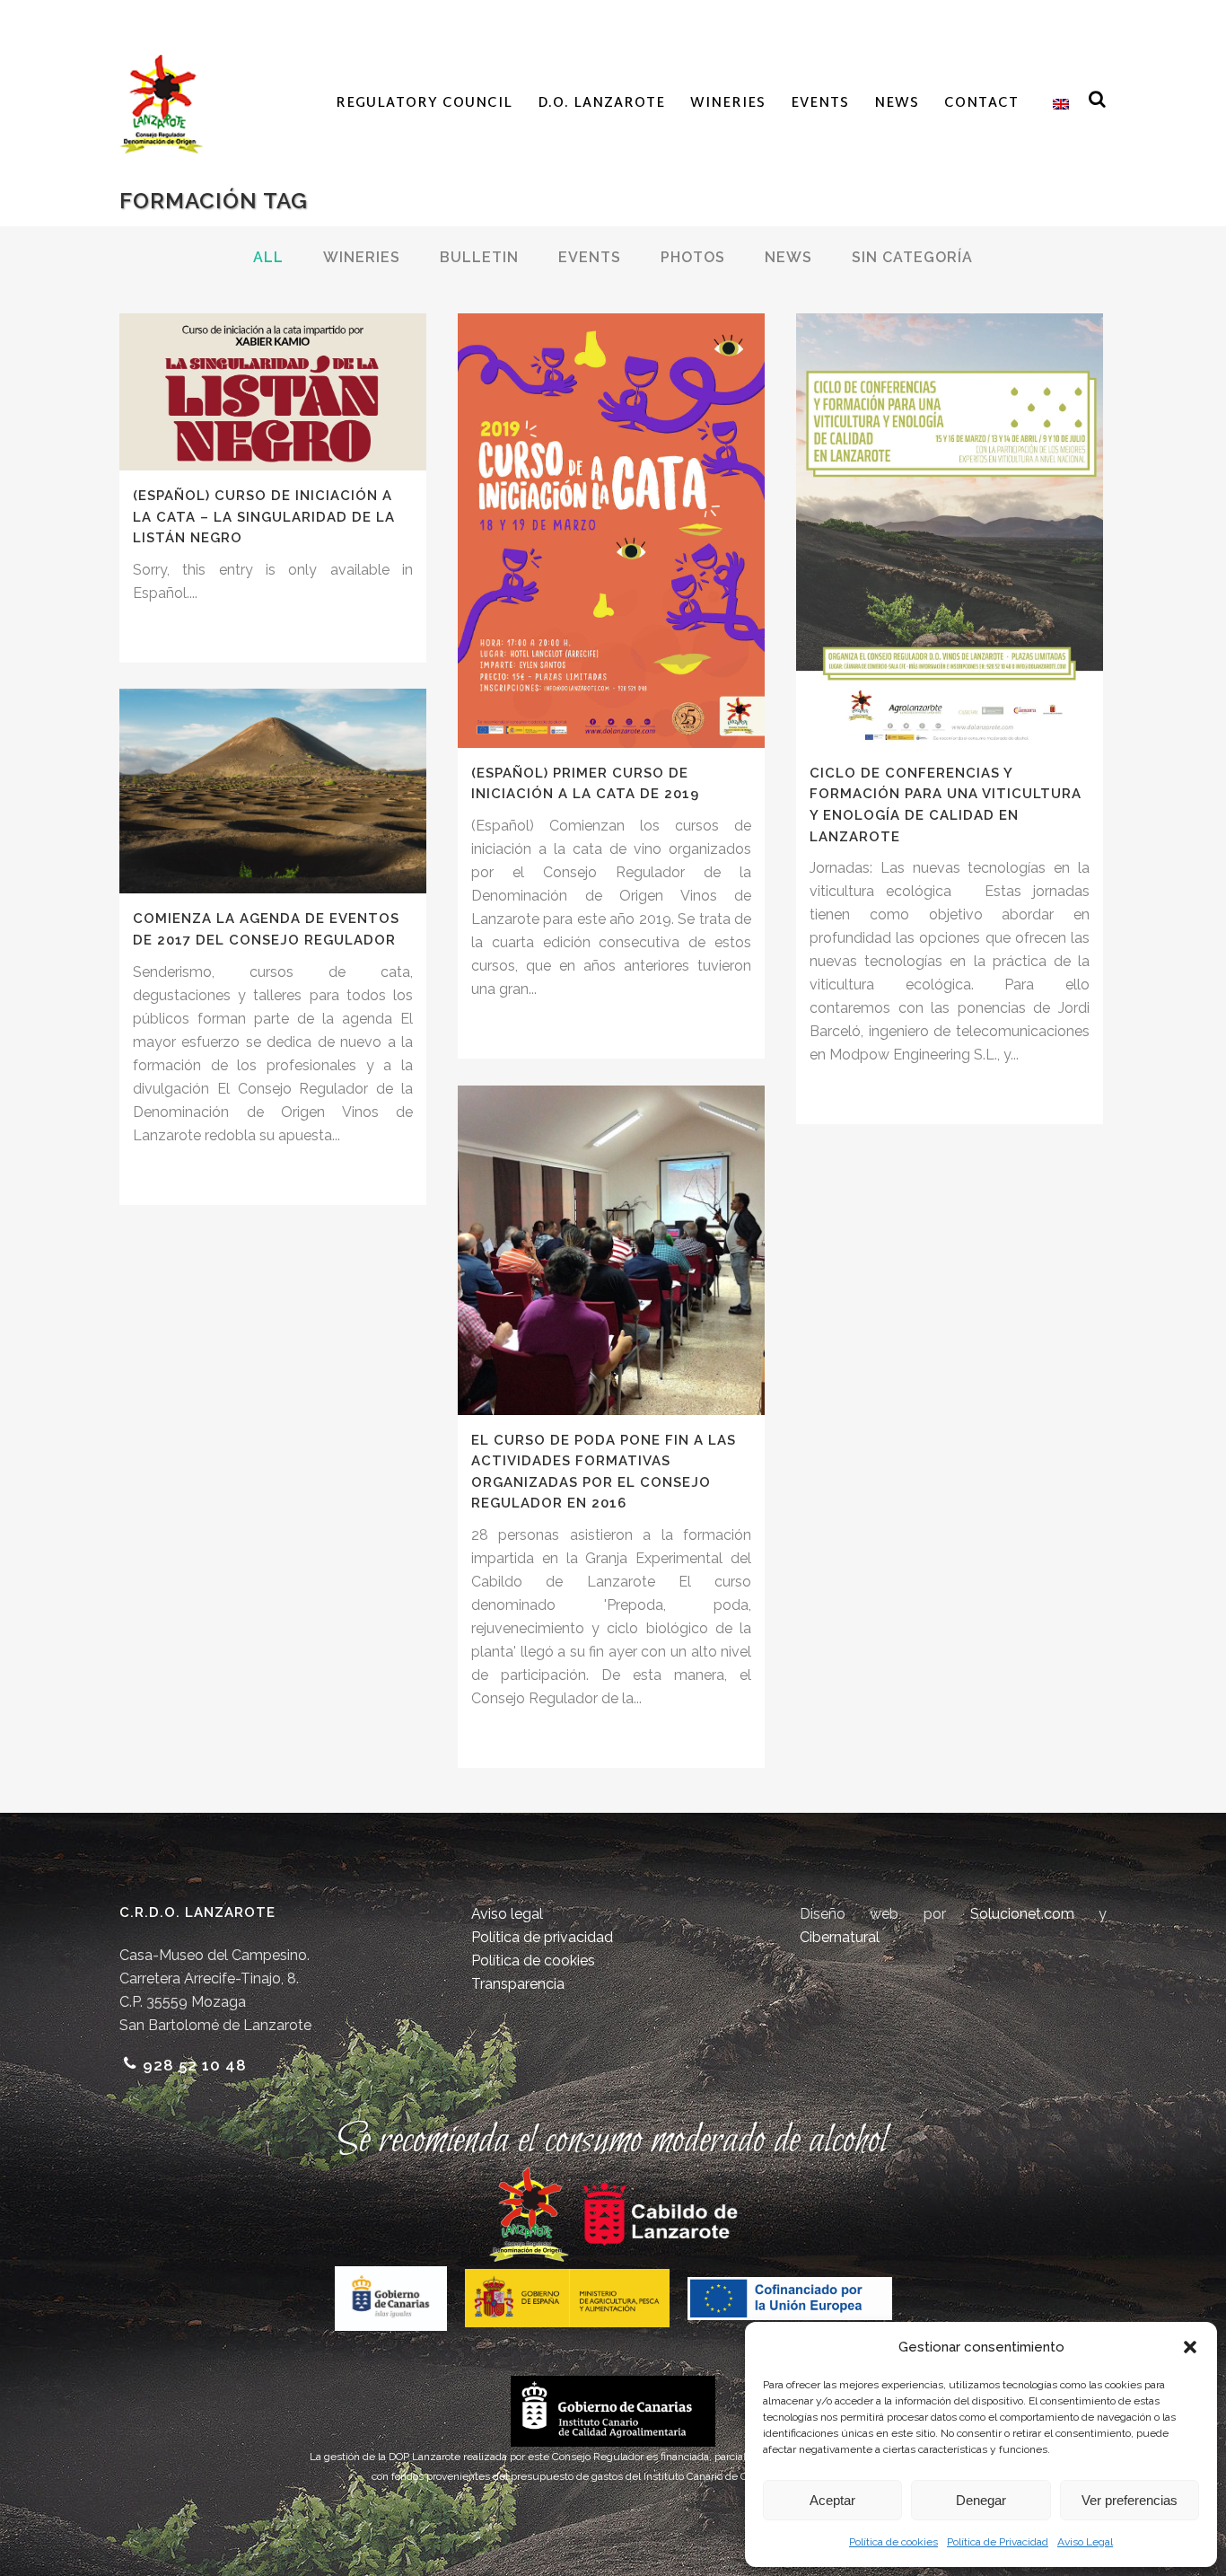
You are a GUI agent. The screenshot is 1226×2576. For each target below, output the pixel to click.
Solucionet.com (1022, 1914)
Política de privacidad (542, 1937)
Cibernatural (840, 1937)
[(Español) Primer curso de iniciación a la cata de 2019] (611, 531)
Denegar (981, 2500)
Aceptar (832, 2500)
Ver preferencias (1130, 2500)
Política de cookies (893, 2542)
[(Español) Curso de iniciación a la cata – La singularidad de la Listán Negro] (273, 392)
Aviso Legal (1085, 2542)
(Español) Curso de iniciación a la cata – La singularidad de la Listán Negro (264, 517)
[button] (1190, 2347)
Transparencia (518, 1984)
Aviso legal (507, 1914)
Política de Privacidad (998, 2542)
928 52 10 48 (195, 2065)
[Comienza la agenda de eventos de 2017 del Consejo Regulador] (273, 791)
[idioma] (1056, 104)
